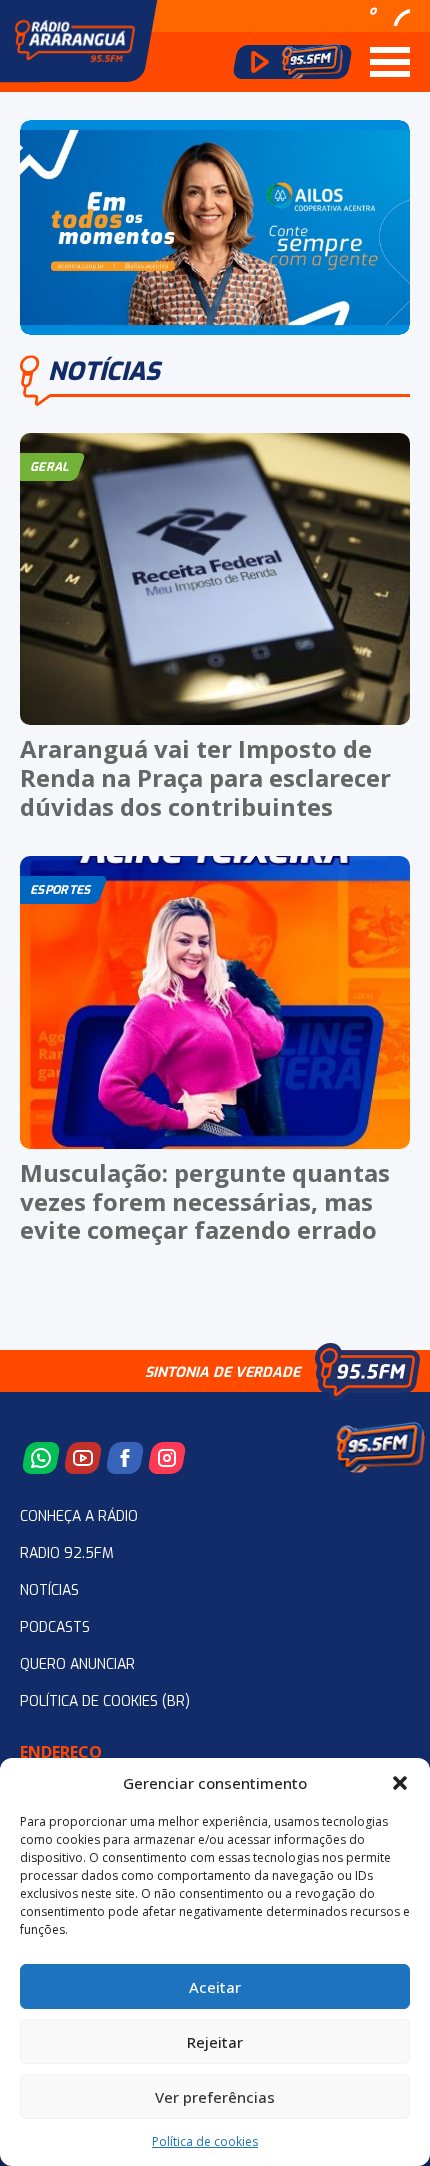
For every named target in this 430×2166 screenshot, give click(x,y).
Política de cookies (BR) (105, 1701)
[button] (400, 1783)
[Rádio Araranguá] (75, 41)
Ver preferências (215, 2097)
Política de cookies (205, 2141)
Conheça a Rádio (79, 1516)
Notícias (49, 1590)
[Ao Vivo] (292, 62)
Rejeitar (215, 2042)
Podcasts (55, 1627)
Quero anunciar (77, 1664)
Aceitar (215, 1987)
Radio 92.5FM (67, 1553)
